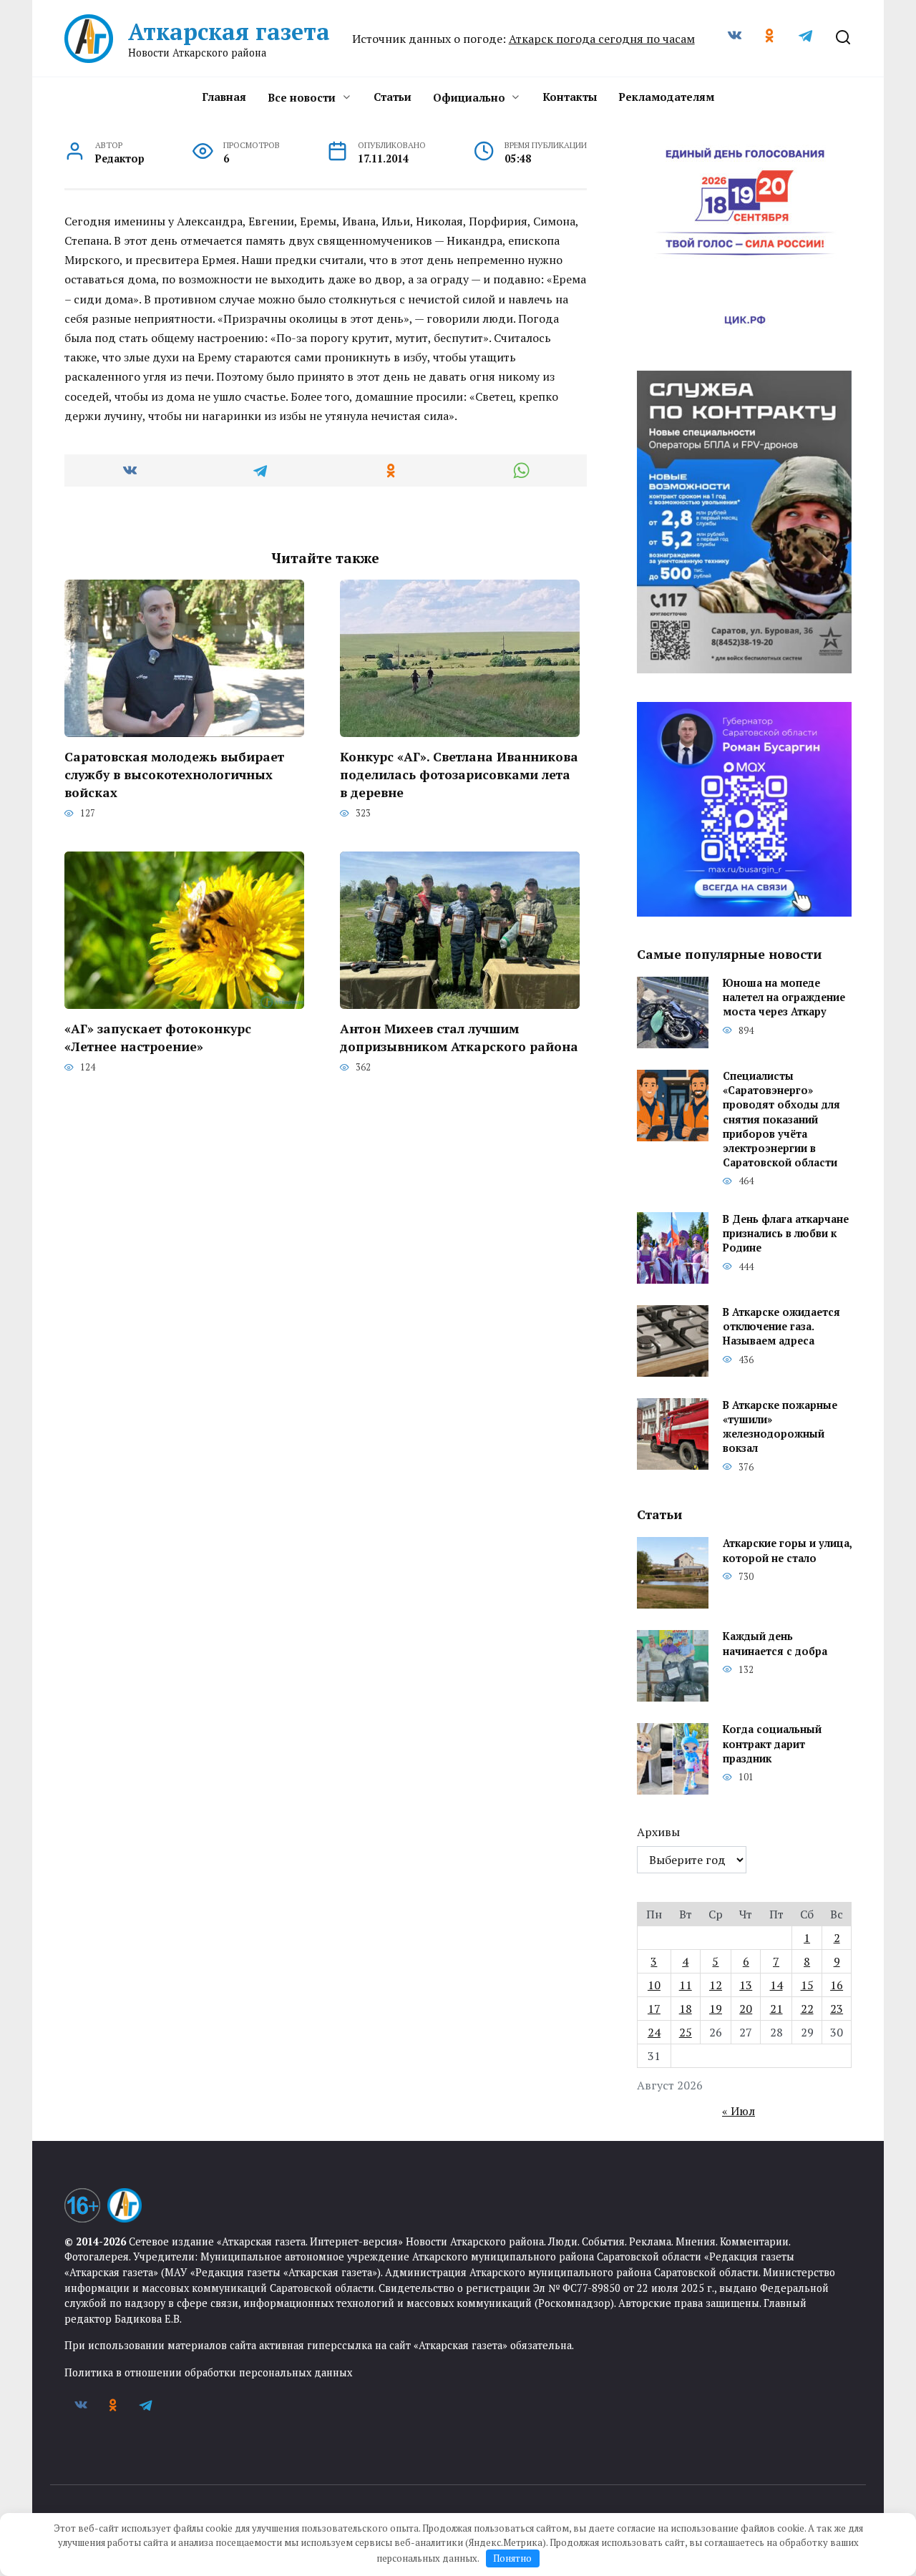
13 (746, 1985)
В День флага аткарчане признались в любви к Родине (786, 1233)
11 (686, 1985)
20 (746, 2009)
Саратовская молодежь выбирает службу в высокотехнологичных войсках (174, 774)
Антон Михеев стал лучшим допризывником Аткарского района (459, 1038)
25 (686, 2032)
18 (686, 2009)
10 (654, 1985)
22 (807, 2009)
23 (837, 2009)
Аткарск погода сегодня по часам (602, 39)
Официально (469, 97)
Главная (224, 97)
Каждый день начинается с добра (775, 1644)
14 (776, 1985)
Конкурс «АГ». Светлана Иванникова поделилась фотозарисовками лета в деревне (459, 774)
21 (776, 2009)
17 (654, 2009)
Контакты (570, 97)
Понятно (512, 2558)
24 (654, 2032)
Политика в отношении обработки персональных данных (208, 2372)
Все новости (302, 97)
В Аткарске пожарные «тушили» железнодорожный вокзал (780, 1426)
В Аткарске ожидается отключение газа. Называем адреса (781, 1326)
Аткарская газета (229, 31)
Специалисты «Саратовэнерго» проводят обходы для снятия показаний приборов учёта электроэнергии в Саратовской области (781, 1120)
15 (807, 1985)
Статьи (393, 97)
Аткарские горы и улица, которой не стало (787, 1551)
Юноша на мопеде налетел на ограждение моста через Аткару (784, 998)
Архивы (658, 1832)
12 (716, 1985)
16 (837, 1985)
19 (716, 2009)
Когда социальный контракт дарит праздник (772, 1744)
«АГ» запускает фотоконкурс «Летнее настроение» (158, 1038)
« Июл (739, 2111)
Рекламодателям (666, 97)
